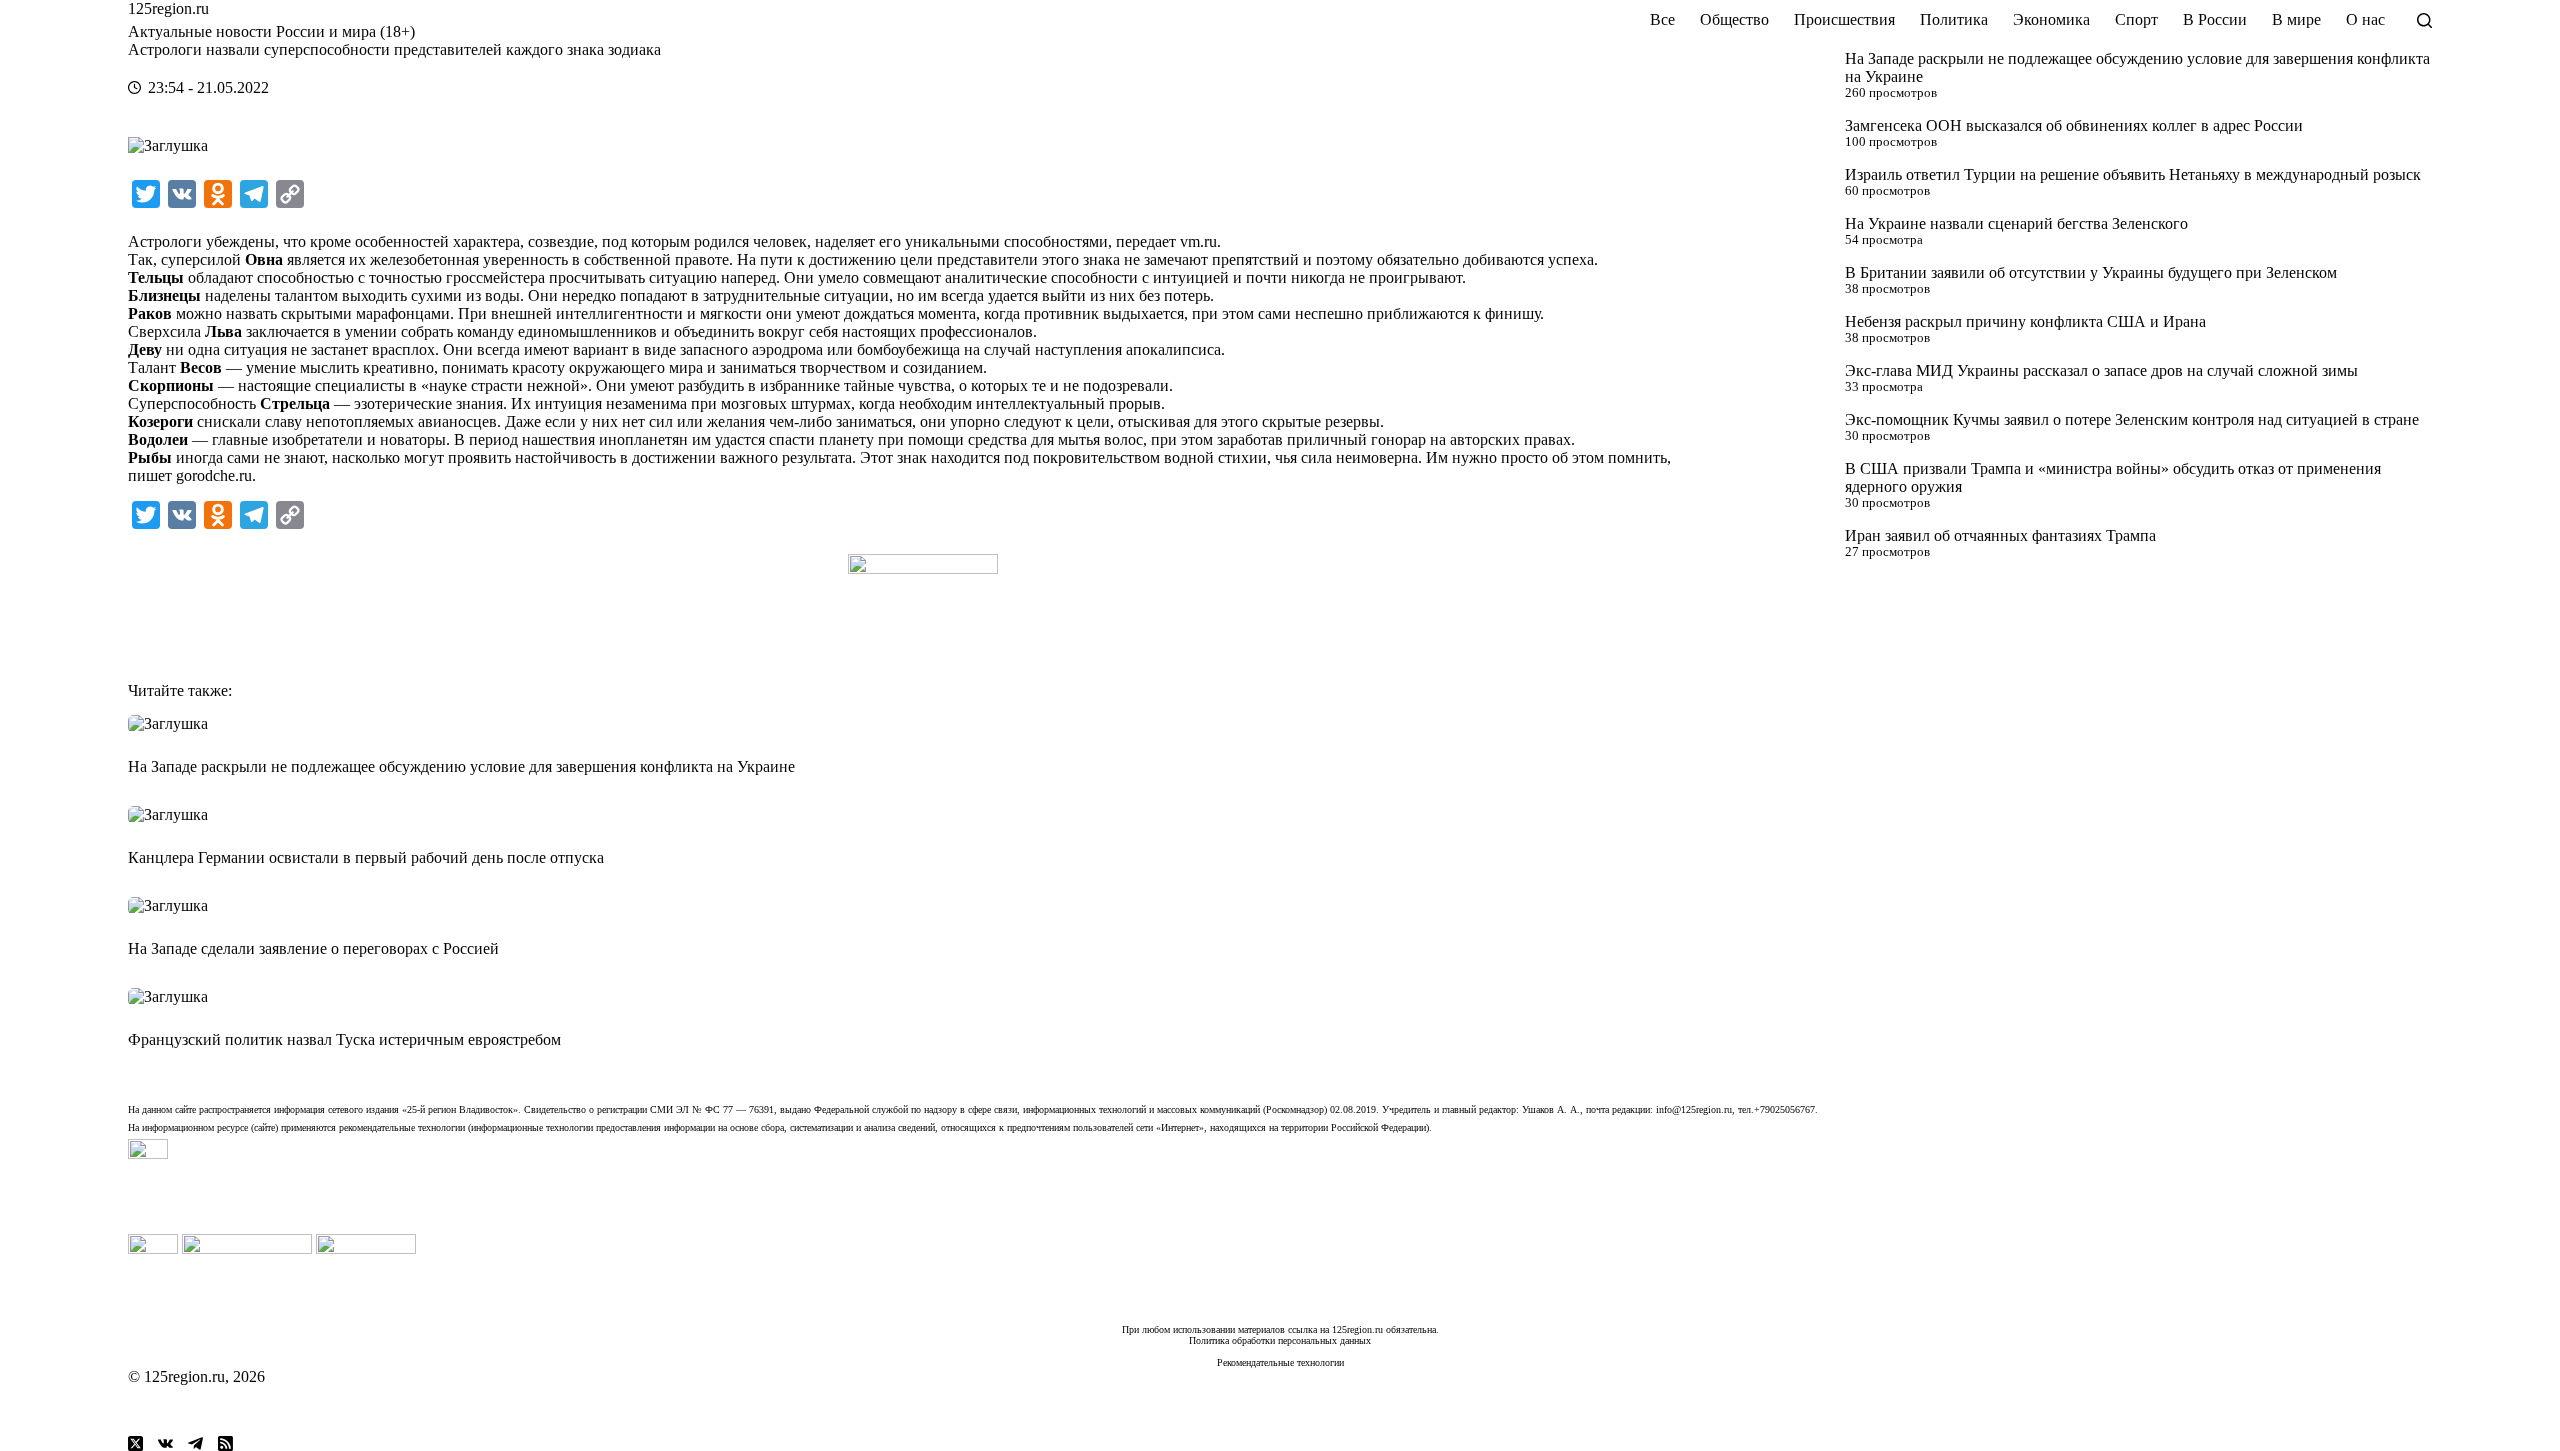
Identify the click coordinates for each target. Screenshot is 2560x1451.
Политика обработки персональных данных (1280, 1340)
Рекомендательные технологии (1280, 1362)
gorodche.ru (214, 475)
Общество (1734, 19)
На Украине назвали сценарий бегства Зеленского (2016, 223)
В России (2215, 19)
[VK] (165, 1443)
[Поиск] (2424, 20)
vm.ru (1198, 241)
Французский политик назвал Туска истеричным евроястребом (344, 1039)
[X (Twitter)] (135, 1443)
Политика (1954, 19)
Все (1662, 19)
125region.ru (168, 8)
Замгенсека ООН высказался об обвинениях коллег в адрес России (2074, 125)
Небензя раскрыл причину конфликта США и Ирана (2025, 321)
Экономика (2051, 19)
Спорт (2136, 19)
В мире (2296, 19)
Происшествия (1844, 19)
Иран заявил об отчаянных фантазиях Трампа (2000, 535)
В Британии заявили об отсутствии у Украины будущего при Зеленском (2091, 272)
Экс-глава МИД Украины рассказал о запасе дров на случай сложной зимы (2101, 370)
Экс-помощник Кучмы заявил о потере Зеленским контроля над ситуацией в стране (2132, 419)
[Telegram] (195, 1443)
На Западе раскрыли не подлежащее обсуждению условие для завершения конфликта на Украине (461, 766)
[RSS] (225, 1443)
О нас (2365, 19)
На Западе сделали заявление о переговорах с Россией (313, 948)
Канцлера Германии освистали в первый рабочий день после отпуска (366, 857)
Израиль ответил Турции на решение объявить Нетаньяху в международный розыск (2133, 174)
